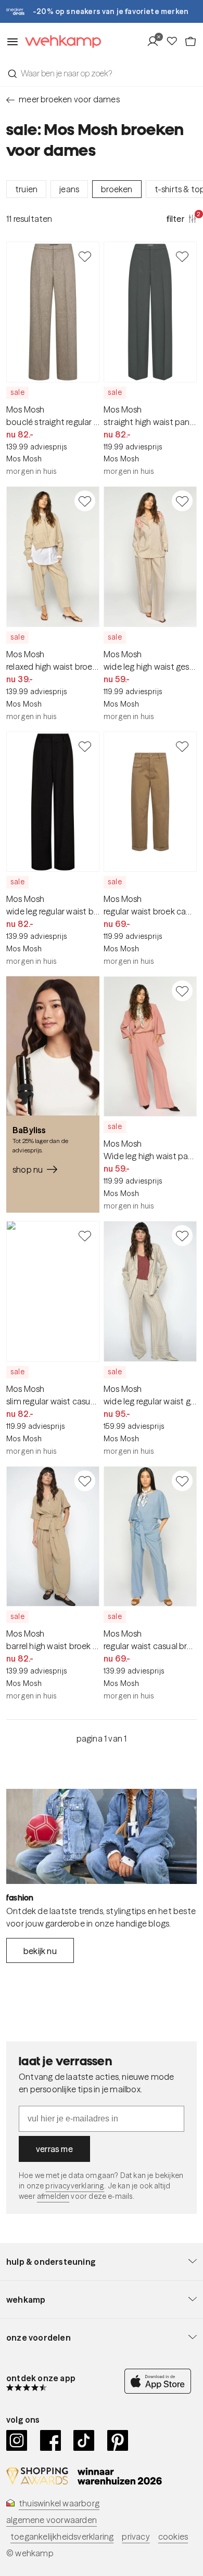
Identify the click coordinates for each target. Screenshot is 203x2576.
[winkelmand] (191, 42)
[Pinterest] (118, 2440)
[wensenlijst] (175, 42)
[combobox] (102, 73)
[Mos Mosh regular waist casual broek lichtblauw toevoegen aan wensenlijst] (182, 1481)
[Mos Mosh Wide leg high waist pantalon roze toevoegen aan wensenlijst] (182, 991)
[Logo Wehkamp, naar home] (60, 42)
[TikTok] (84, 2440)
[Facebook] (51, 2440)
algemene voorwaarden (52, 2520)
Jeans (69, 189)
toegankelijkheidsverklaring (62, 2537)
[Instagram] (17, 2440)
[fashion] (102, 1836)
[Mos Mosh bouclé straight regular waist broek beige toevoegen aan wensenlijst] (85, 256)
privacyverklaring (75, 2186)
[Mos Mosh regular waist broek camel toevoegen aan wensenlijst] (182, 746)
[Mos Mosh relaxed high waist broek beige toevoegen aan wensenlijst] (85, 501)
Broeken (117, 189)
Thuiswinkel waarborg (59, 2503)
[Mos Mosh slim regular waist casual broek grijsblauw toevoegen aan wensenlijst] (85, 1236)
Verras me (54, 2149)
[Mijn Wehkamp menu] (156, 42)
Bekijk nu (40, 1951)
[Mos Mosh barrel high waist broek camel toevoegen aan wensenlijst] (85, 1481)
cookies (173, 2537)
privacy (136, 2537)
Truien (26, 189)
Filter (182, 218)
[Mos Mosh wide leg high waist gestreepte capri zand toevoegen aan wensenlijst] (182, 501)
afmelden (53, 2196)
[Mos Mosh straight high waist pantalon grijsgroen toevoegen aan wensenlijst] (182, 256)
